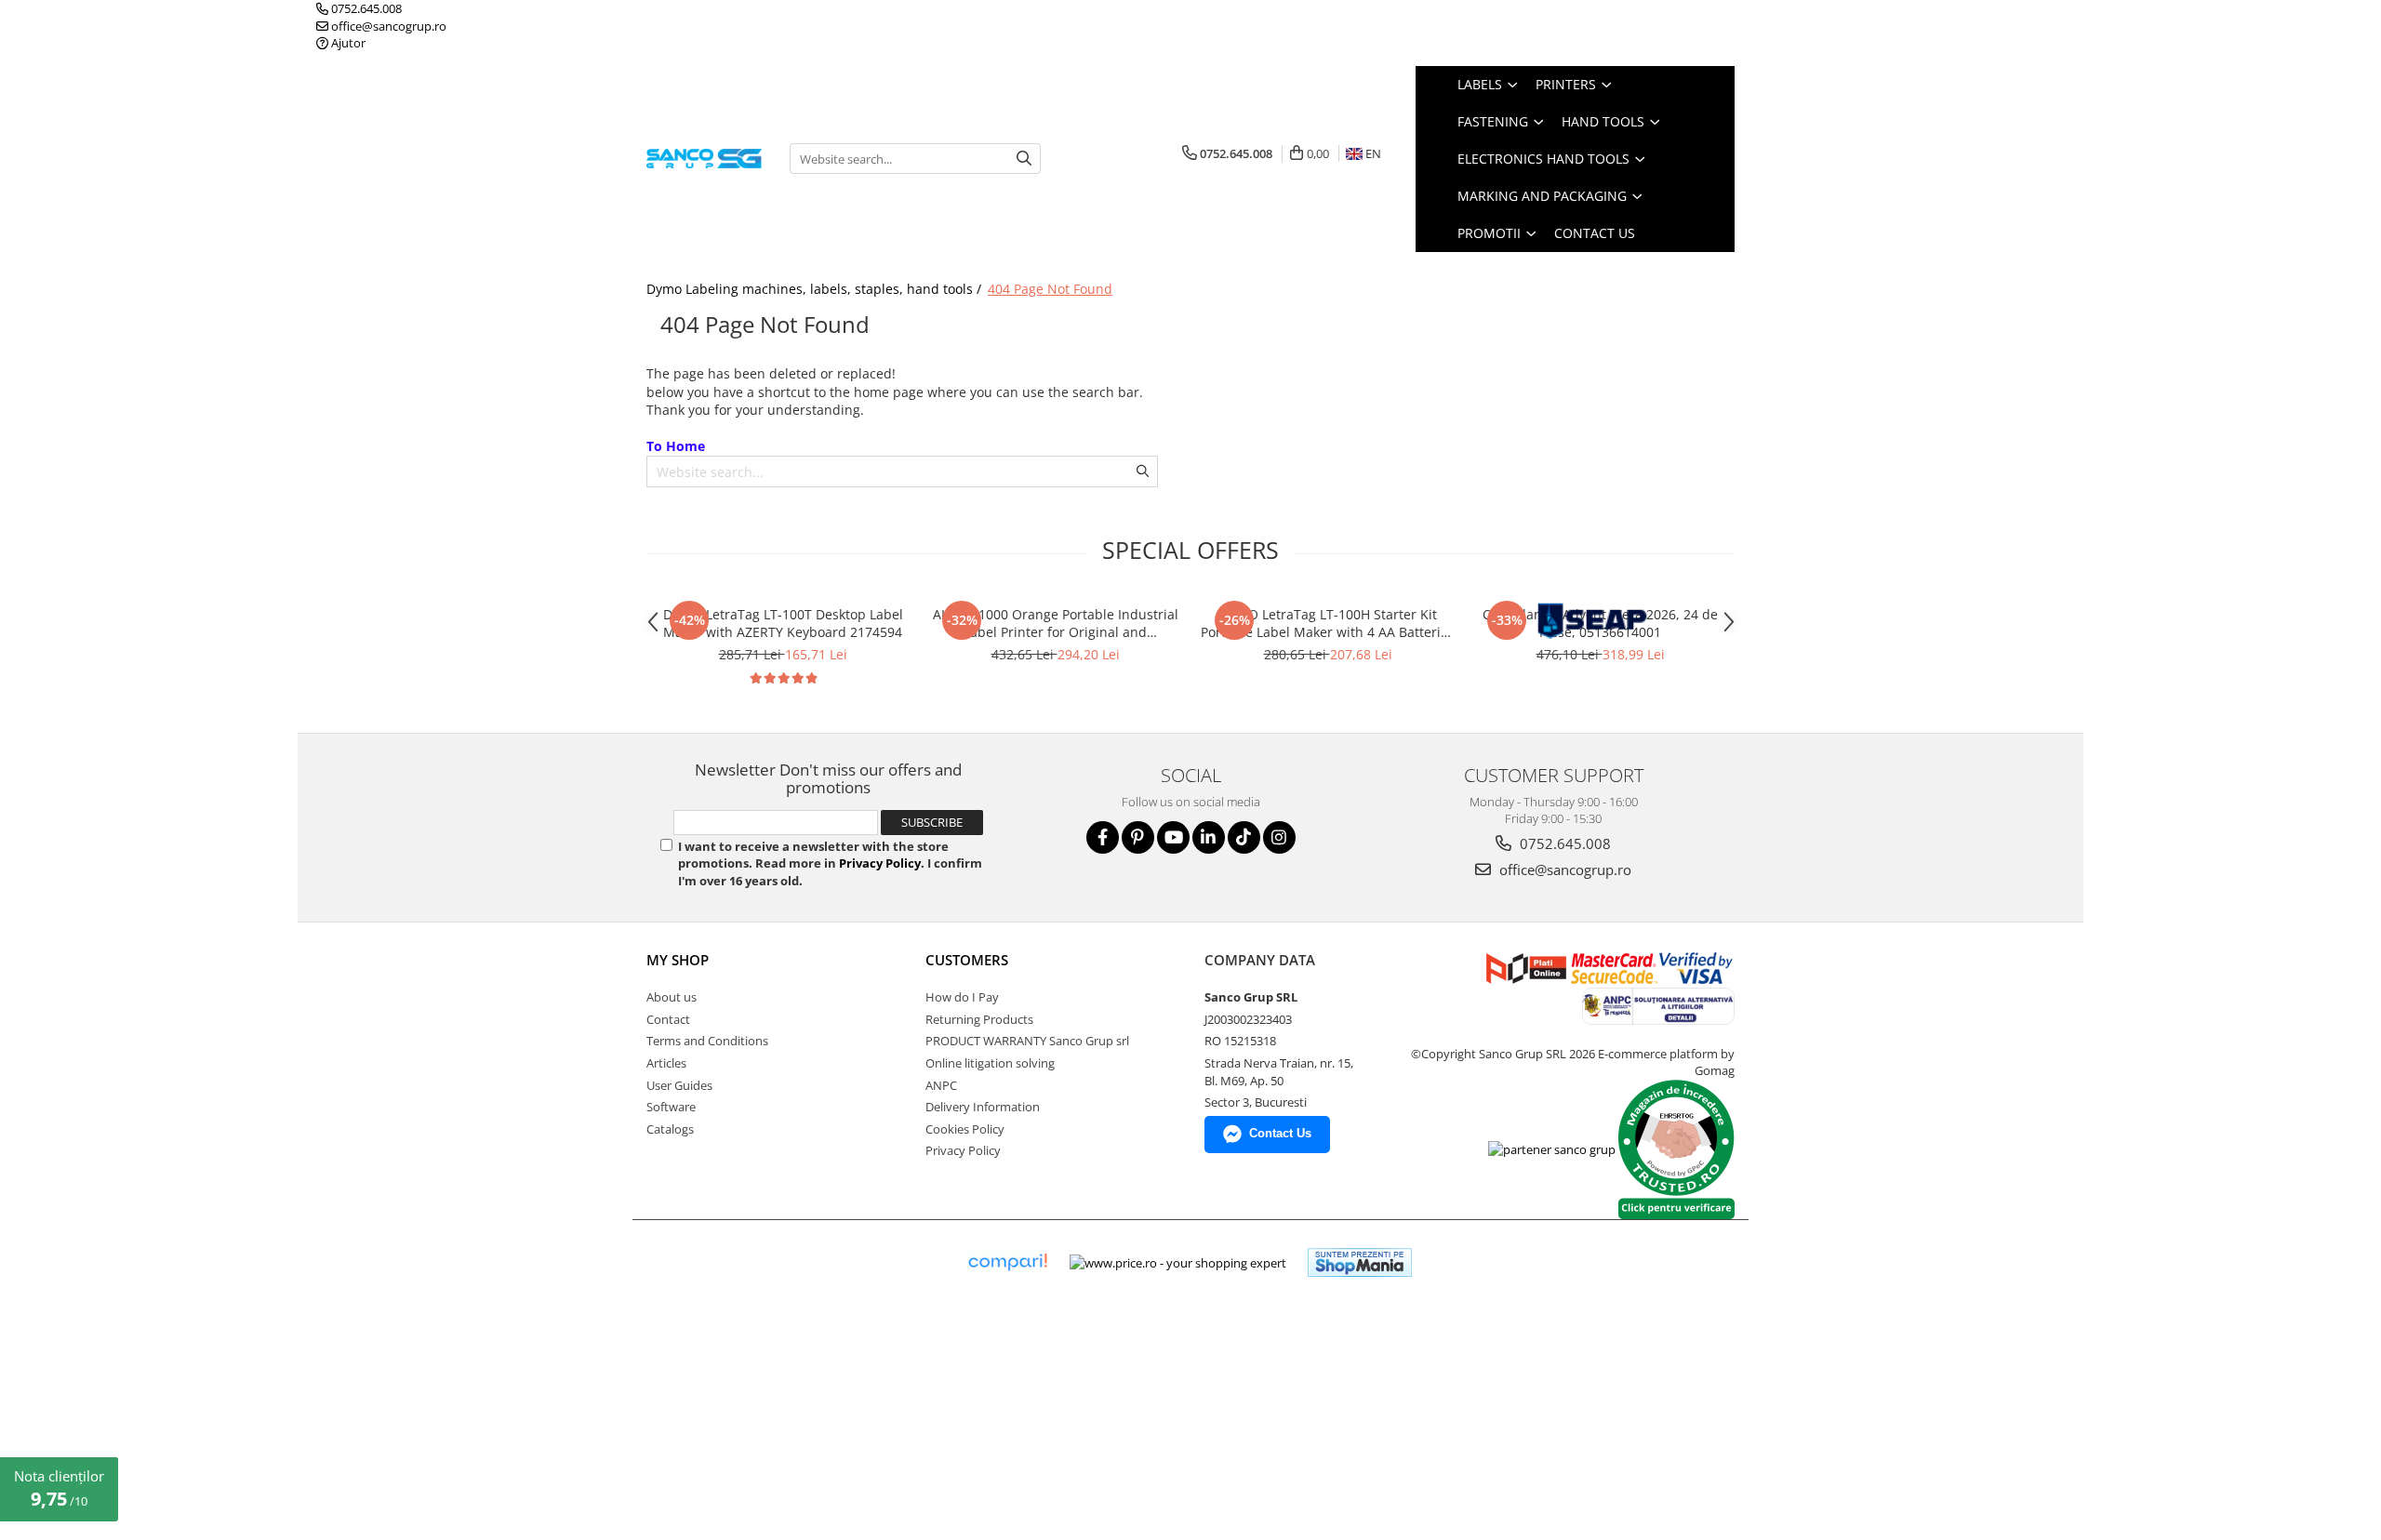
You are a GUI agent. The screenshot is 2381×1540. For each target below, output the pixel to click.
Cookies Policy (965, 1129)
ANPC (941, 1085)
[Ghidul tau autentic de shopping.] (1007, 1262)
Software (671, 1107)
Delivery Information (983, 1107)
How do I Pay (962, 997)
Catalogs (670, 1129)
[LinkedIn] (1209, 837)
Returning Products (979, 1019)
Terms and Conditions (707, 1041)
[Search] (1024, 159)
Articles (666, 1063)
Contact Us (1595, 233)
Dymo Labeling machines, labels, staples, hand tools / (816, 289)
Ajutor (347, 43)
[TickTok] (1244, 837)
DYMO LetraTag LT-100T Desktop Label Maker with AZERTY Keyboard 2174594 (783, 623)
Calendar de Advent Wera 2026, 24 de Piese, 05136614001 (1600, 623)
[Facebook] (1103, 837)
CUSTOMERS (967, 960)
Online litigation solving (990, 1063)
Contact (668, 1019)
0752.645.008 (365, 8)
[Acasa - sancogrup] (704, 159)
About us (672, 997)
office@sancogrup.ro (387, 26)
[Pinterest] (1138, 837)
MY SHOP (678, 960)
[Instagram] (1279, 837)
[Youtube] (1173, 837)
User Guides (679, 1085)
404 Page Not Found (1050, 289)
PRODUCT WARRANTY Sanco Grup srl (1027, 1041)
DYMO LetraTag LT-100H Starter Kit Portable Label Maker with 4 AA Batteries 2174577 (1328, 623)
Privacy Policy (880, 863)
